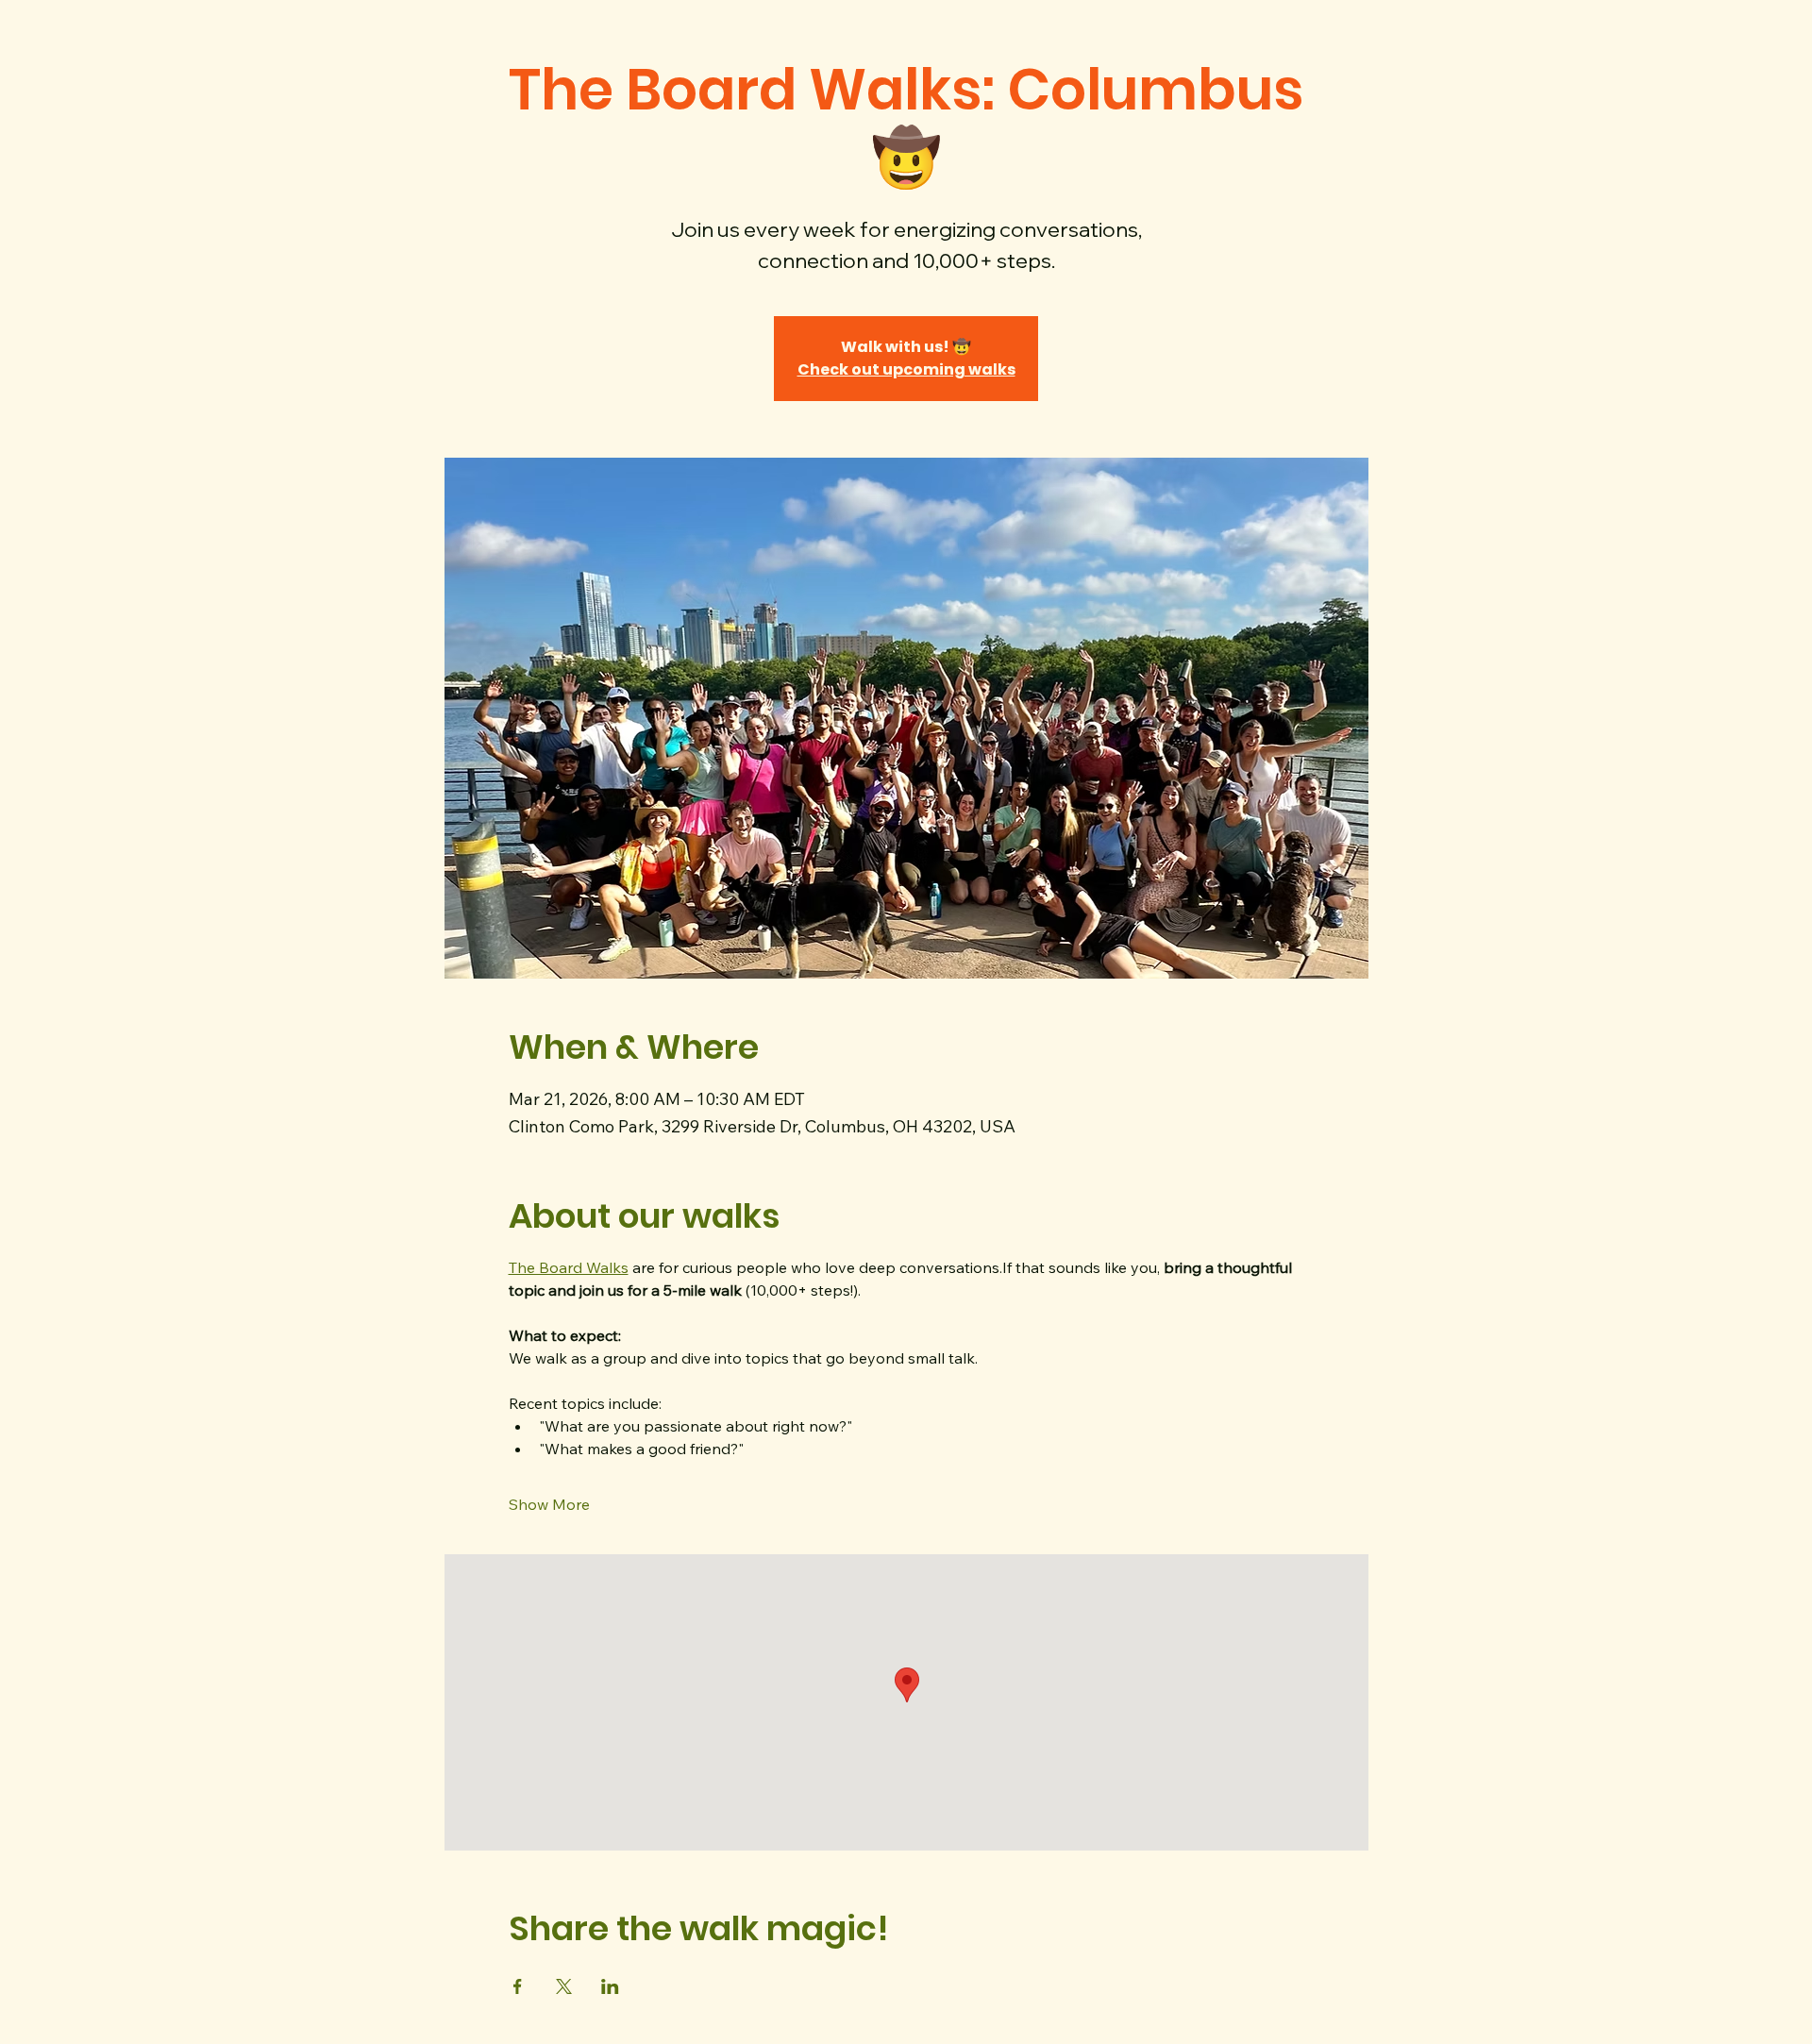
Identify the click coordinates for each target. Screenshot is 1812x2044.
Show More (549, 1504)
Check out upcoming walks (906, 369)
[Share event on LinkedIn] (610, 1986)
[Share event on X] (564, 1986)
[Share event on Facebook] (518, 1986)
